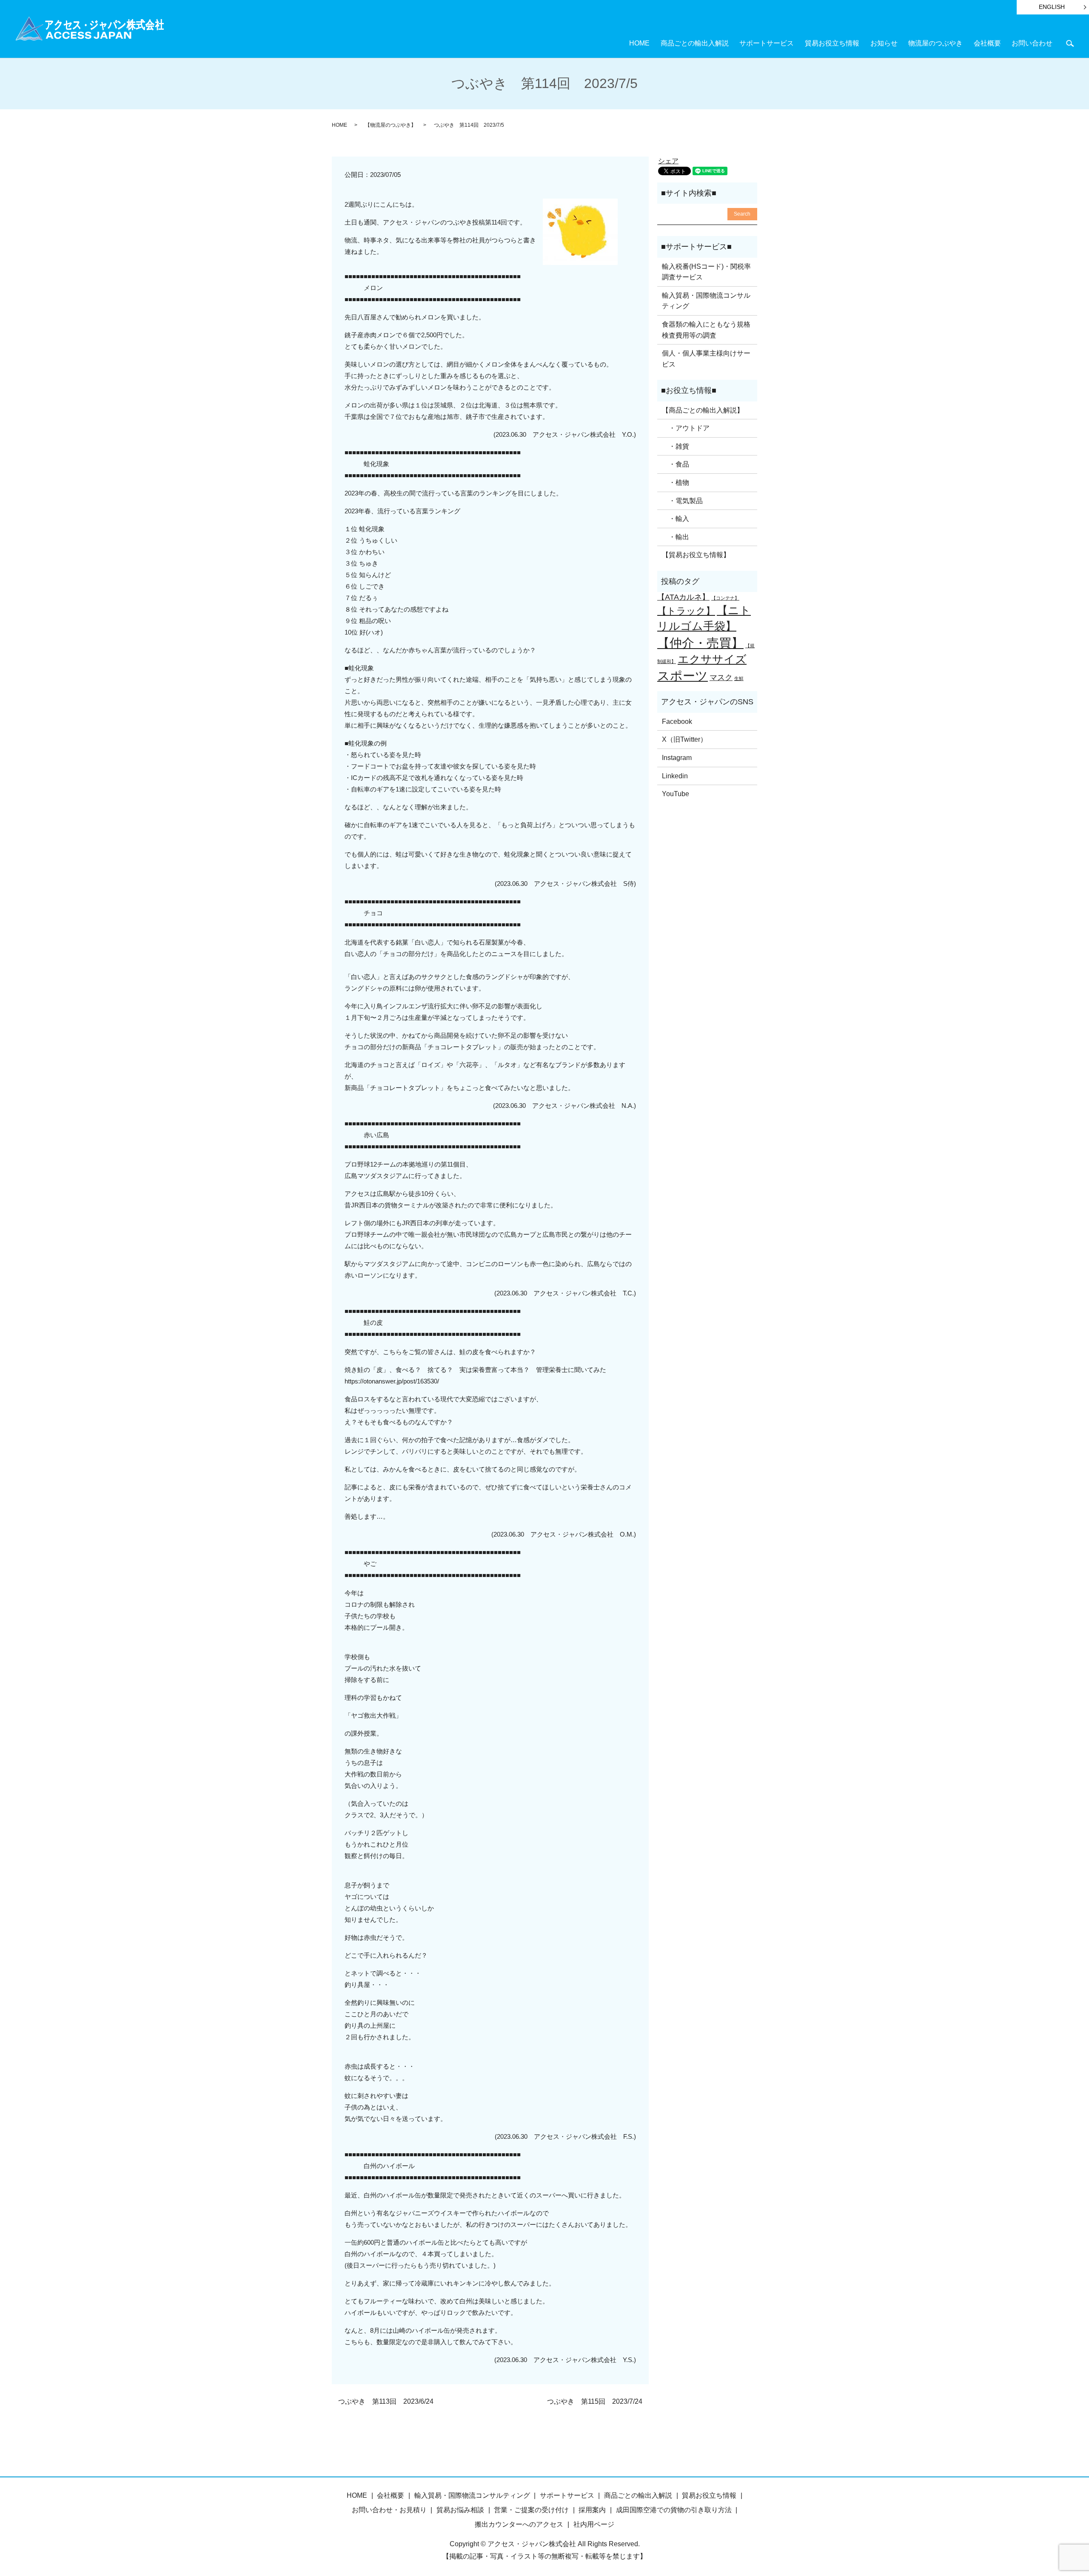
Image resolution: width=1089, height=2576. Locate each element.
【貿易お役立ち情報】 (696, 555)
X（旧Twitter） (684, 739)
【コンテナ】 (725, 598)
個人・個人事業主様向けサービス (706, 359)
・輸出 (676, 537)
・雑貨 (676, 446)
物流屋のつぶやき (935, 43)
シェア (668, 161)
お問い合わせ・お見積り (389, 2510)
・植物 (676, 482)
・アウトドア (686, 428)
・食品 (676, 464)
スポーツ (683, 676)
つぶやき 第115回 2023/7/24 (595, 2401)
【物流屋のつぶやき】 (391, 125)
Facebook (677, 722)
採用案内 (592, 2510)
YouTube (676, 794)
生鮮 (739, 678)
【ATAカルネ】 (683, 597)
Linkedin (675, 776)
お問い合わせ (1032, 43)
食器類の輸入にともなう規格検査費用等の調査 (706, 330)
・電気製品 (682, 501)
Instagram (677, 758)
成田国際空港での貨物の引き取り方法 (674, 2510)
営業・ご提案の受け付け (531, 2510)
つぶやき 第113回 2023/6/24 (386, 2401)
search (1070, 43)
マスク (721, 677)
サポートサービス (767, 43)
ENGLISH (1052, 7)
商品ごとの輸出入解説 (695, 43)
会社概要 (987, 43)
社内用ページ (594, 2524)
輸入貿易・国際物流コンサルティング (706, 301)
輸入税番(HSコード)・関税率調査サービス (706, 272)
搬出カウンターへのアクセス (519, 2524)
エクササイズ (712, 659)
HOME (639, 43)
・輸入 (676, 519)
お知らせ (884, 43)
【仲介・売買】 (700, 643)
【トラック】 (686, 611)
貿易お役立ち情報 (832, 43)
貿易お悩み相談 (460, 2510)
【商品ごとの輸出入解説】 (703, 410)
